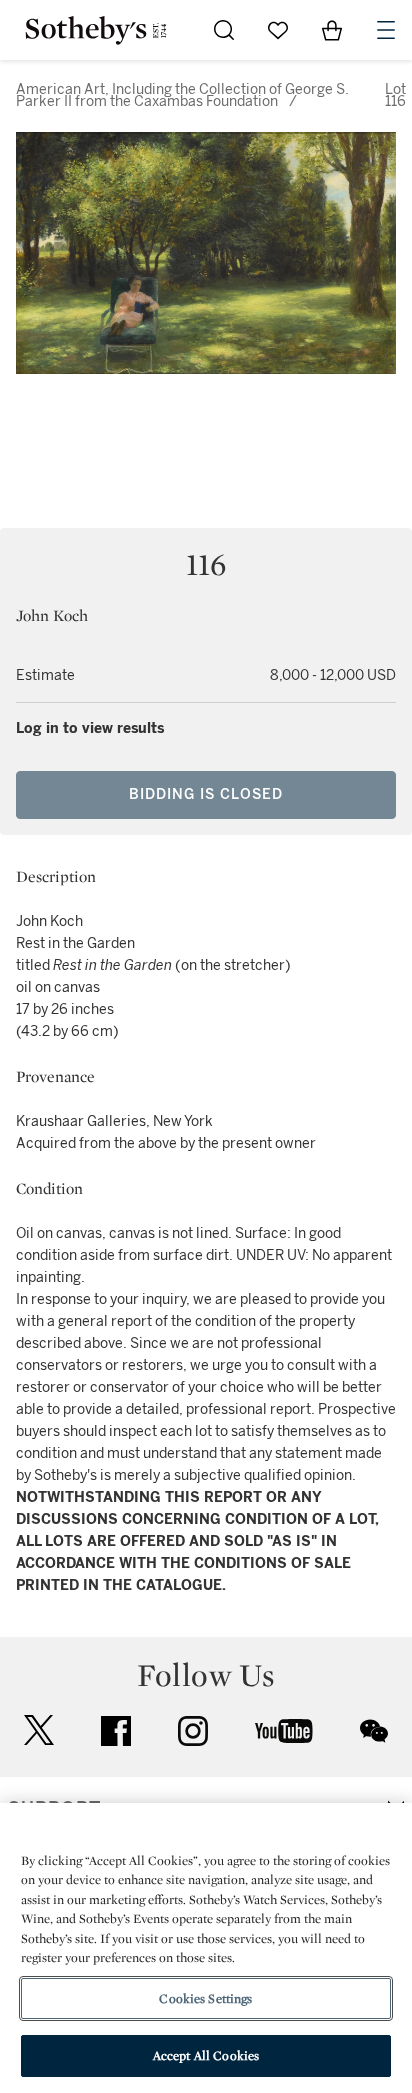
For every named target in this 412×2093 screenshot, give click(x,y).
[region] (206, 1948)
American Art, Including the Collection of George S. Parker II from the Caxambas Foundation (182, 95)
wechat (374, 1731)
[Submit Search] (224, 30)
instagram (193, 1731)
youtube (284, 1731)
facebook (116, 1731)
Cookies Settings (205, 1998)
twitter (39, 1730)
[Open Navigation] (386, 30)
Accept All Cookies (206, 2055)
